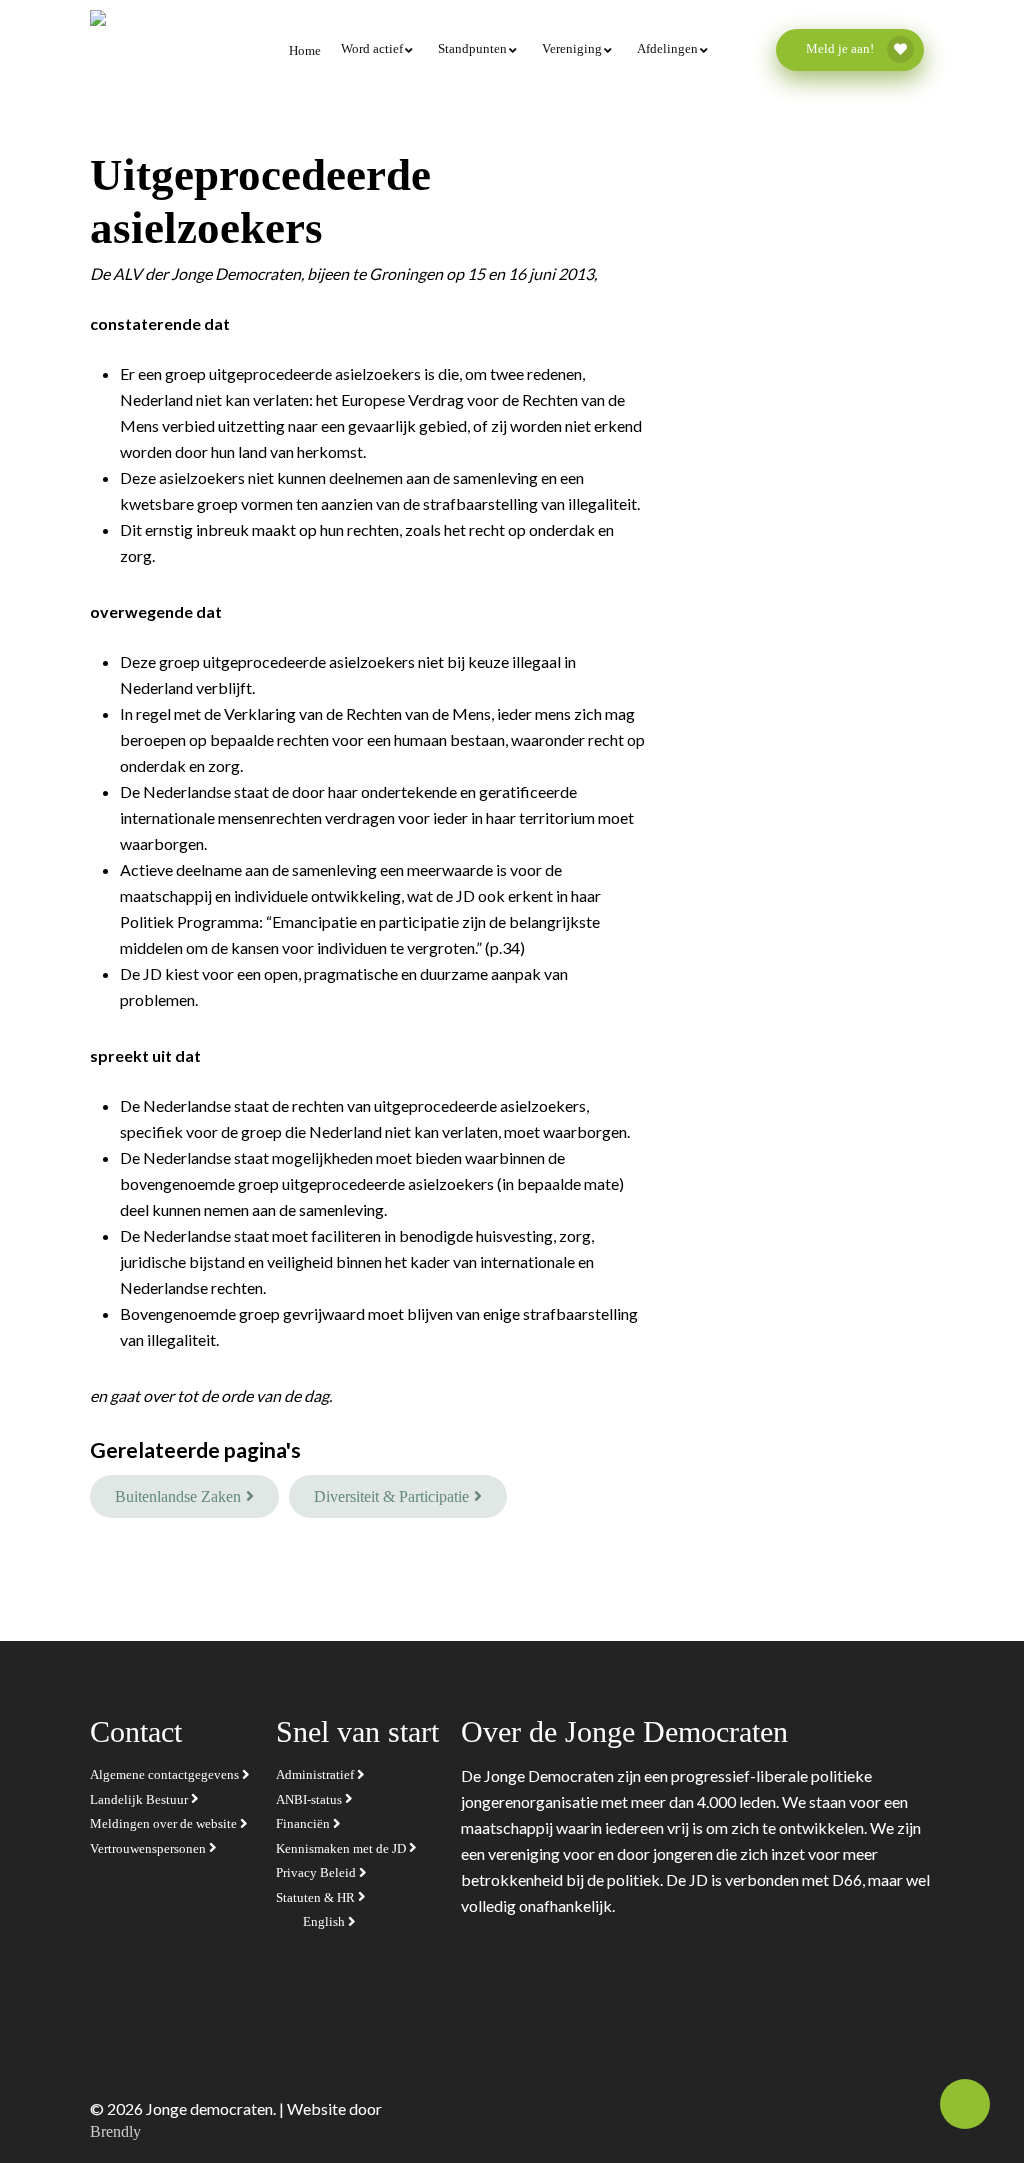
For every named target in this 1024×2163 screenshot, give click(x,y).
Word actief (372, 48)
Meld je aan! (841, 48)
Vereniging (572, 48)
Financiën (304, 1823)
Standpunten (472, 48)
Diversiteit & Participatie (391, 1496)
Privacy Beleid (317, 1872)
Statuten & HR (317, 1897)
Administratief (316, 1774)
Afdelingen (667, 48)
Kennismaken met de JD (342, 1848)
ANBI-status (310, 1799)
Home (305, 50)
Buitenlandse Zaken (178, 1496)
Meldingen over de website (165, 1823)
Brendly (115, 2131)
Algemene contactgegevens (166, 1774)
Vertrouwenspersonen (149, 1848)
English (325, 1921)
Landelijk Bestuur (140, 1799)
